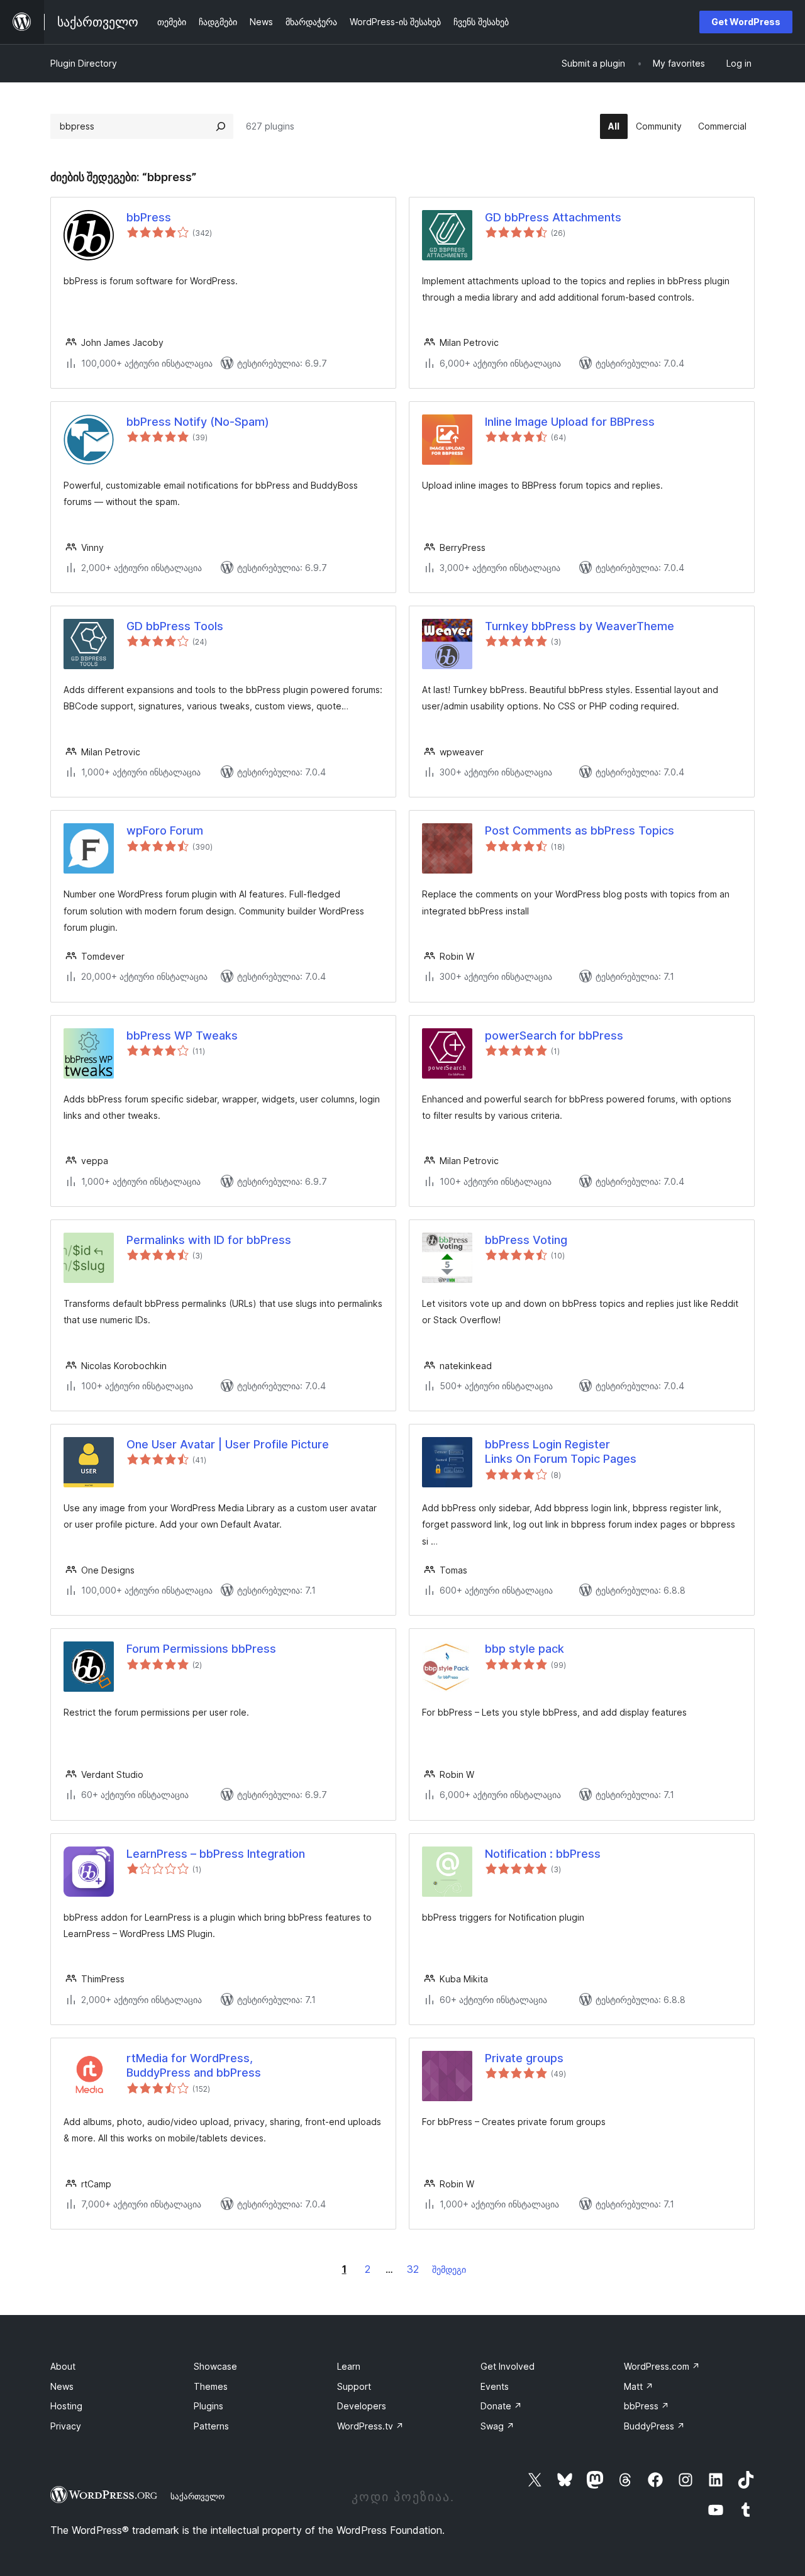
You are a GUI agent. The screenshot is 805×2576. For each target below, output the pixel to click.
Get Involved (508, 2366)
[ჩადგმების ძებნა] (221, 126)
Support (354, 2386)
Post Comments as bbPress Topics (580, 830)
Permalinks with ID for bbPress (209, 1240)
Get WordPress (746, 22)
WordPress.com (662, 2366)
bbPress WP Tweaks (182, 1035)
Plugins (208, 2406)
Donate (501, 2406)
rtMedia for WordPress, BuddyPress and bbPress (194, 2065)
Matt (639, 2386)
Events (495, 2386)
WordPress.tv (370, 2426)
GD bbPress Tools (175, 626)
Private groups (524, 2058)
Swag (497, 2426)
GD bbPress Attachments (553, 217)
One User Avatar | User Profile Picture (228, 1444)
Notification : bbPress (543, 1854)
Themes (211, 2386)
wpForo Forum (165, 830)
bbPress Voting (526, 1240)
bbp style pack (525, 1649)
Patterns (211, 2426)
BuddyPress (654, 2426)
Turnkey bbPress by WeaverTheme (580, 626)
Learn (349, 2366)
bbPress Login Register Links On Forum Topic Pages (561, 1452)
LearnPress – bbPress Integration (216, 1854)
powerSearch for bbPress (554, 1035)
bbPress (149, 217)
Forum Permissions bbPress (201, 1649)
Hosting (66, 2406)
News (62, 2386)
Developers (362, 2406)
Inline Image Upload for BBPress (570, 422)
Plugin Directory (84, 63)
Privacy (66, 2426)
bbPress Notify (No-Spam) (198, 422)
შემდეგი (449, 2269)
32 (413, 2269)
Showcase (215, 2366)
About (63, 2366)
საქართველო (197, 2496)
